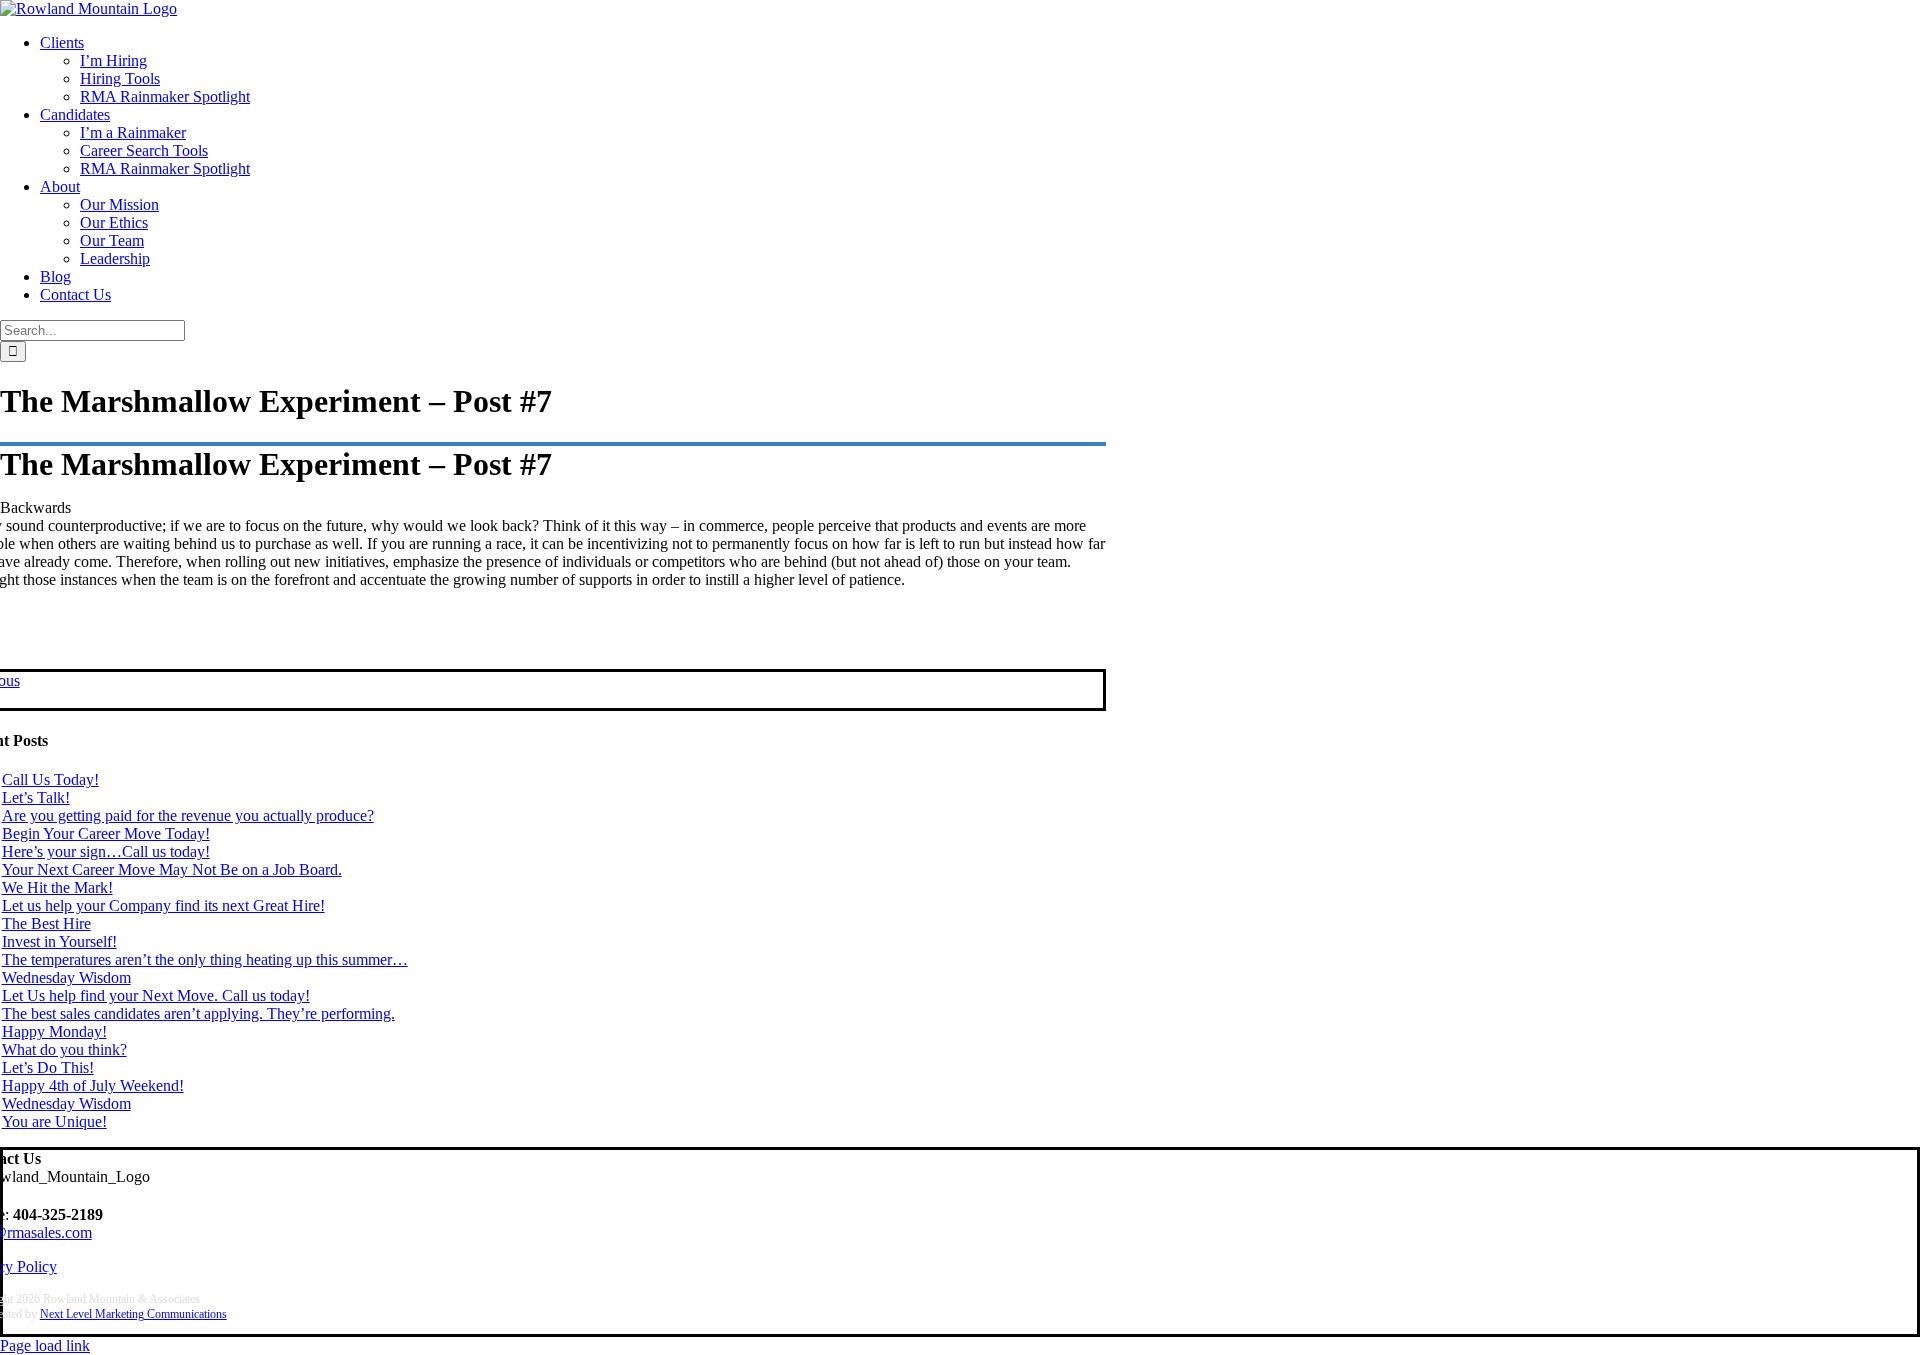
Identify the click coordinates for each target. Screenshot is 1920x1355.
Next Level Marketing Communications (133, 1314)
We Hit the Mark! (57, 887)
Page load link (45, 1345)
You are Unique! (54, 1121)
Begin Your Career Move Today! (106, 833)
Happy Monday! (54, 1031)
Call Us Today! (50, 779)
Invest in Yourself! (59, 941)
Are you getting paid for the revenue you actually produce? (188, 815)
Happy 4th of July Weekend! (93, 1085)
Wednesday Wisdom (66, 977)
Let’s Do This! (48, 1067)
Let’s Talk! (36, 797)
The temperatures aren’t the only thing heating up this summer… (205, 959)
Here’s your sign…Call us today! (106, 851)
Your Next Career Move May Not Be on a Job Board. (172, 869)
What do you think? (64, 1049)
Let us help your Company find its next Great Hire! (163, 905)
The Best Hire (46, 923)
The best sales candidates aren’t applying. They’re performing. (198, 1013)
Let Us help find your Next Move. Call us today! (156, 995)
